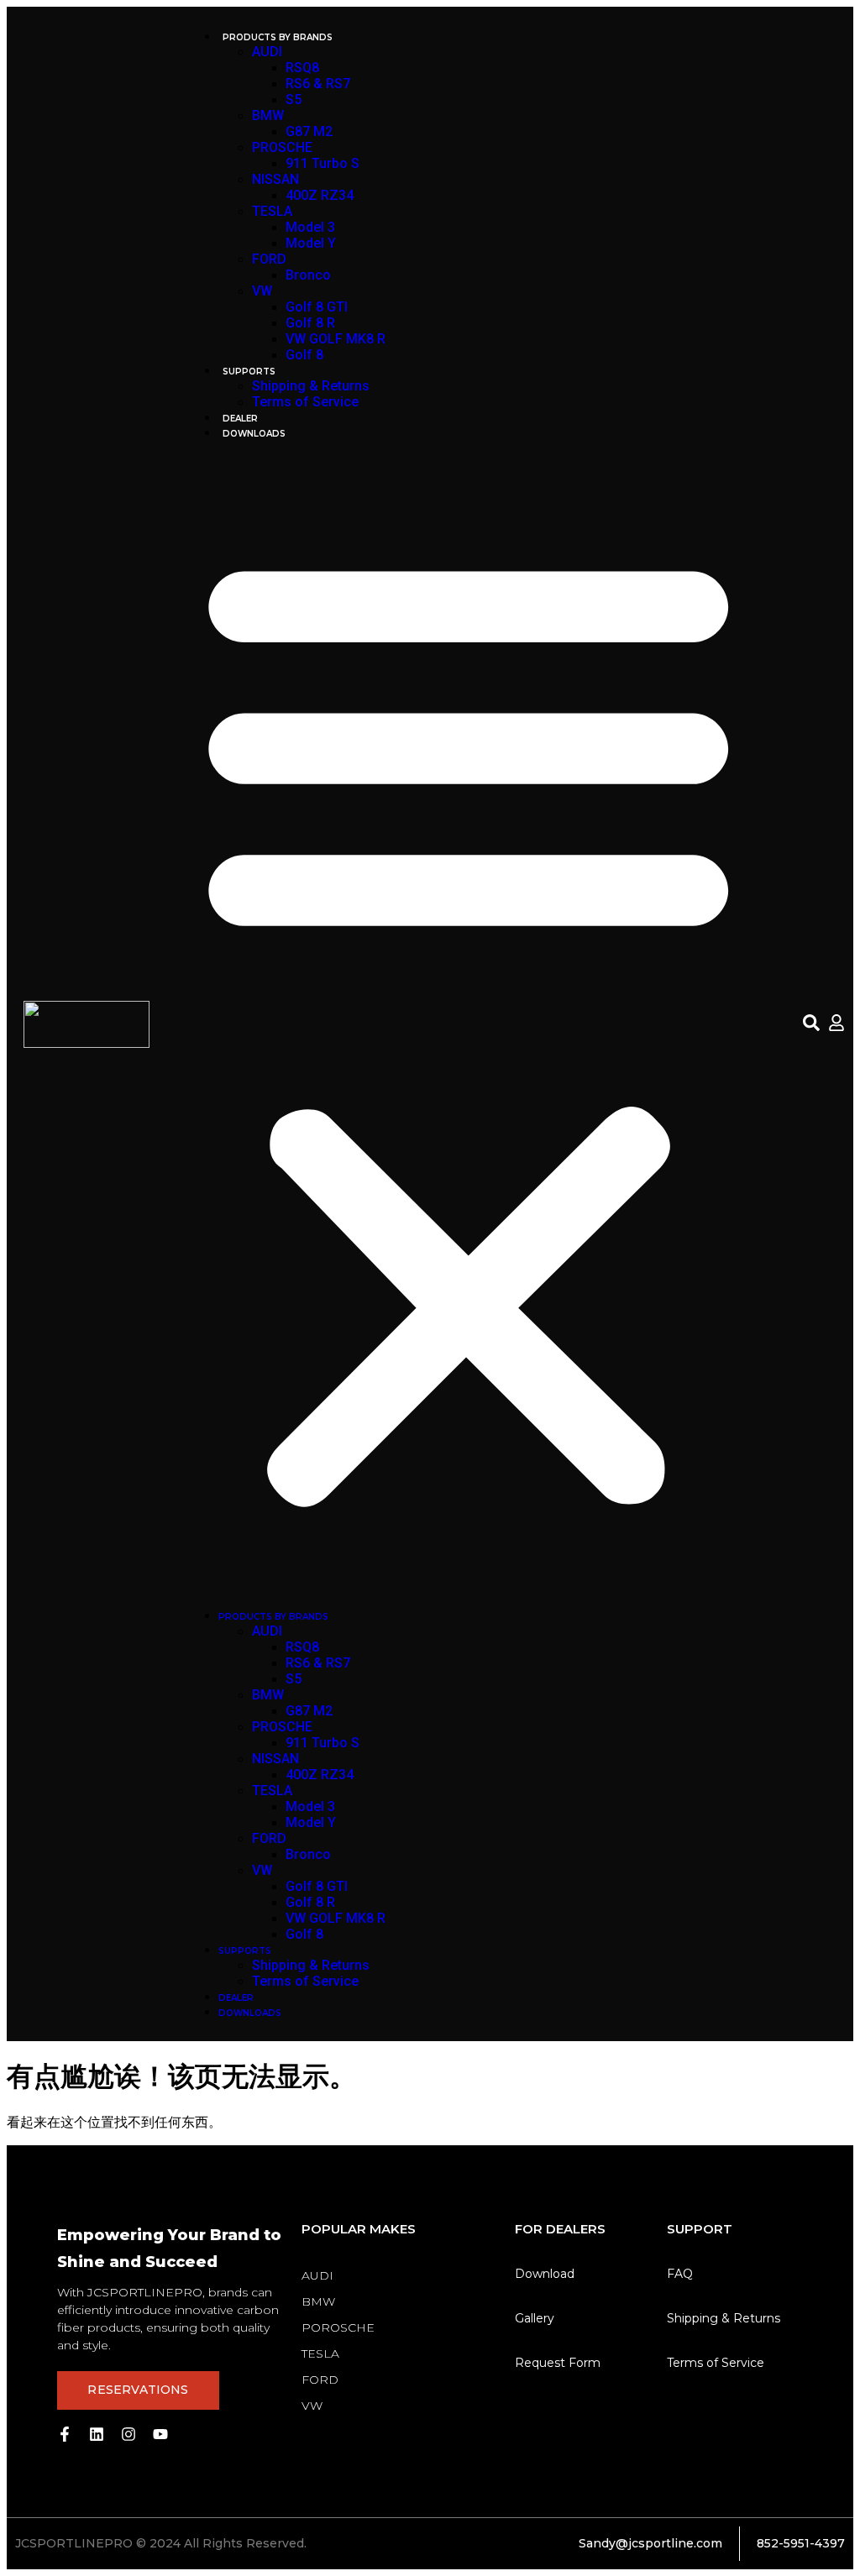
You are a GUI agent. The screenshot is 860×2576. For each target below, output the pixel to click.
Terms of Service (305, 402)
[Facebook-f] (65, 2434)
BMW (268, 115)
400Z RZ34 (320, 195)
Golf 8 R (310, 323)
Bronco (308, 275)
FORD (269, 259)
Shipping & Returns (311, 386)
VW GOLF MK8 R (336, 339)
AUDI (267, 52)
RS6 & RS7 (318, 84)
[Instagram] (128, 2434)
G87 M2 (309, 131)
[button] (469, 1024)
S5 (294, 99)
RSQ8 (302, 68)
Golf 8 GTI (317, 307)
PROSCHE (282, 147)
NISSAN (275, 179)
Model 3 (310, 227)
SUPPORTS (249, 372)
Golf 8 (304, 355)
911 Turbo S (322, 163)
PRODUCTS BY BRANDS (278, 37)
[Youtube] (160, 2434)
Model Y (311, 243)
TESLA (272, 211)
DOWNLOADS (254, 434)
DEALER (240, 419)
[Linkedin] (97, 2434)
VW (262, 291)
